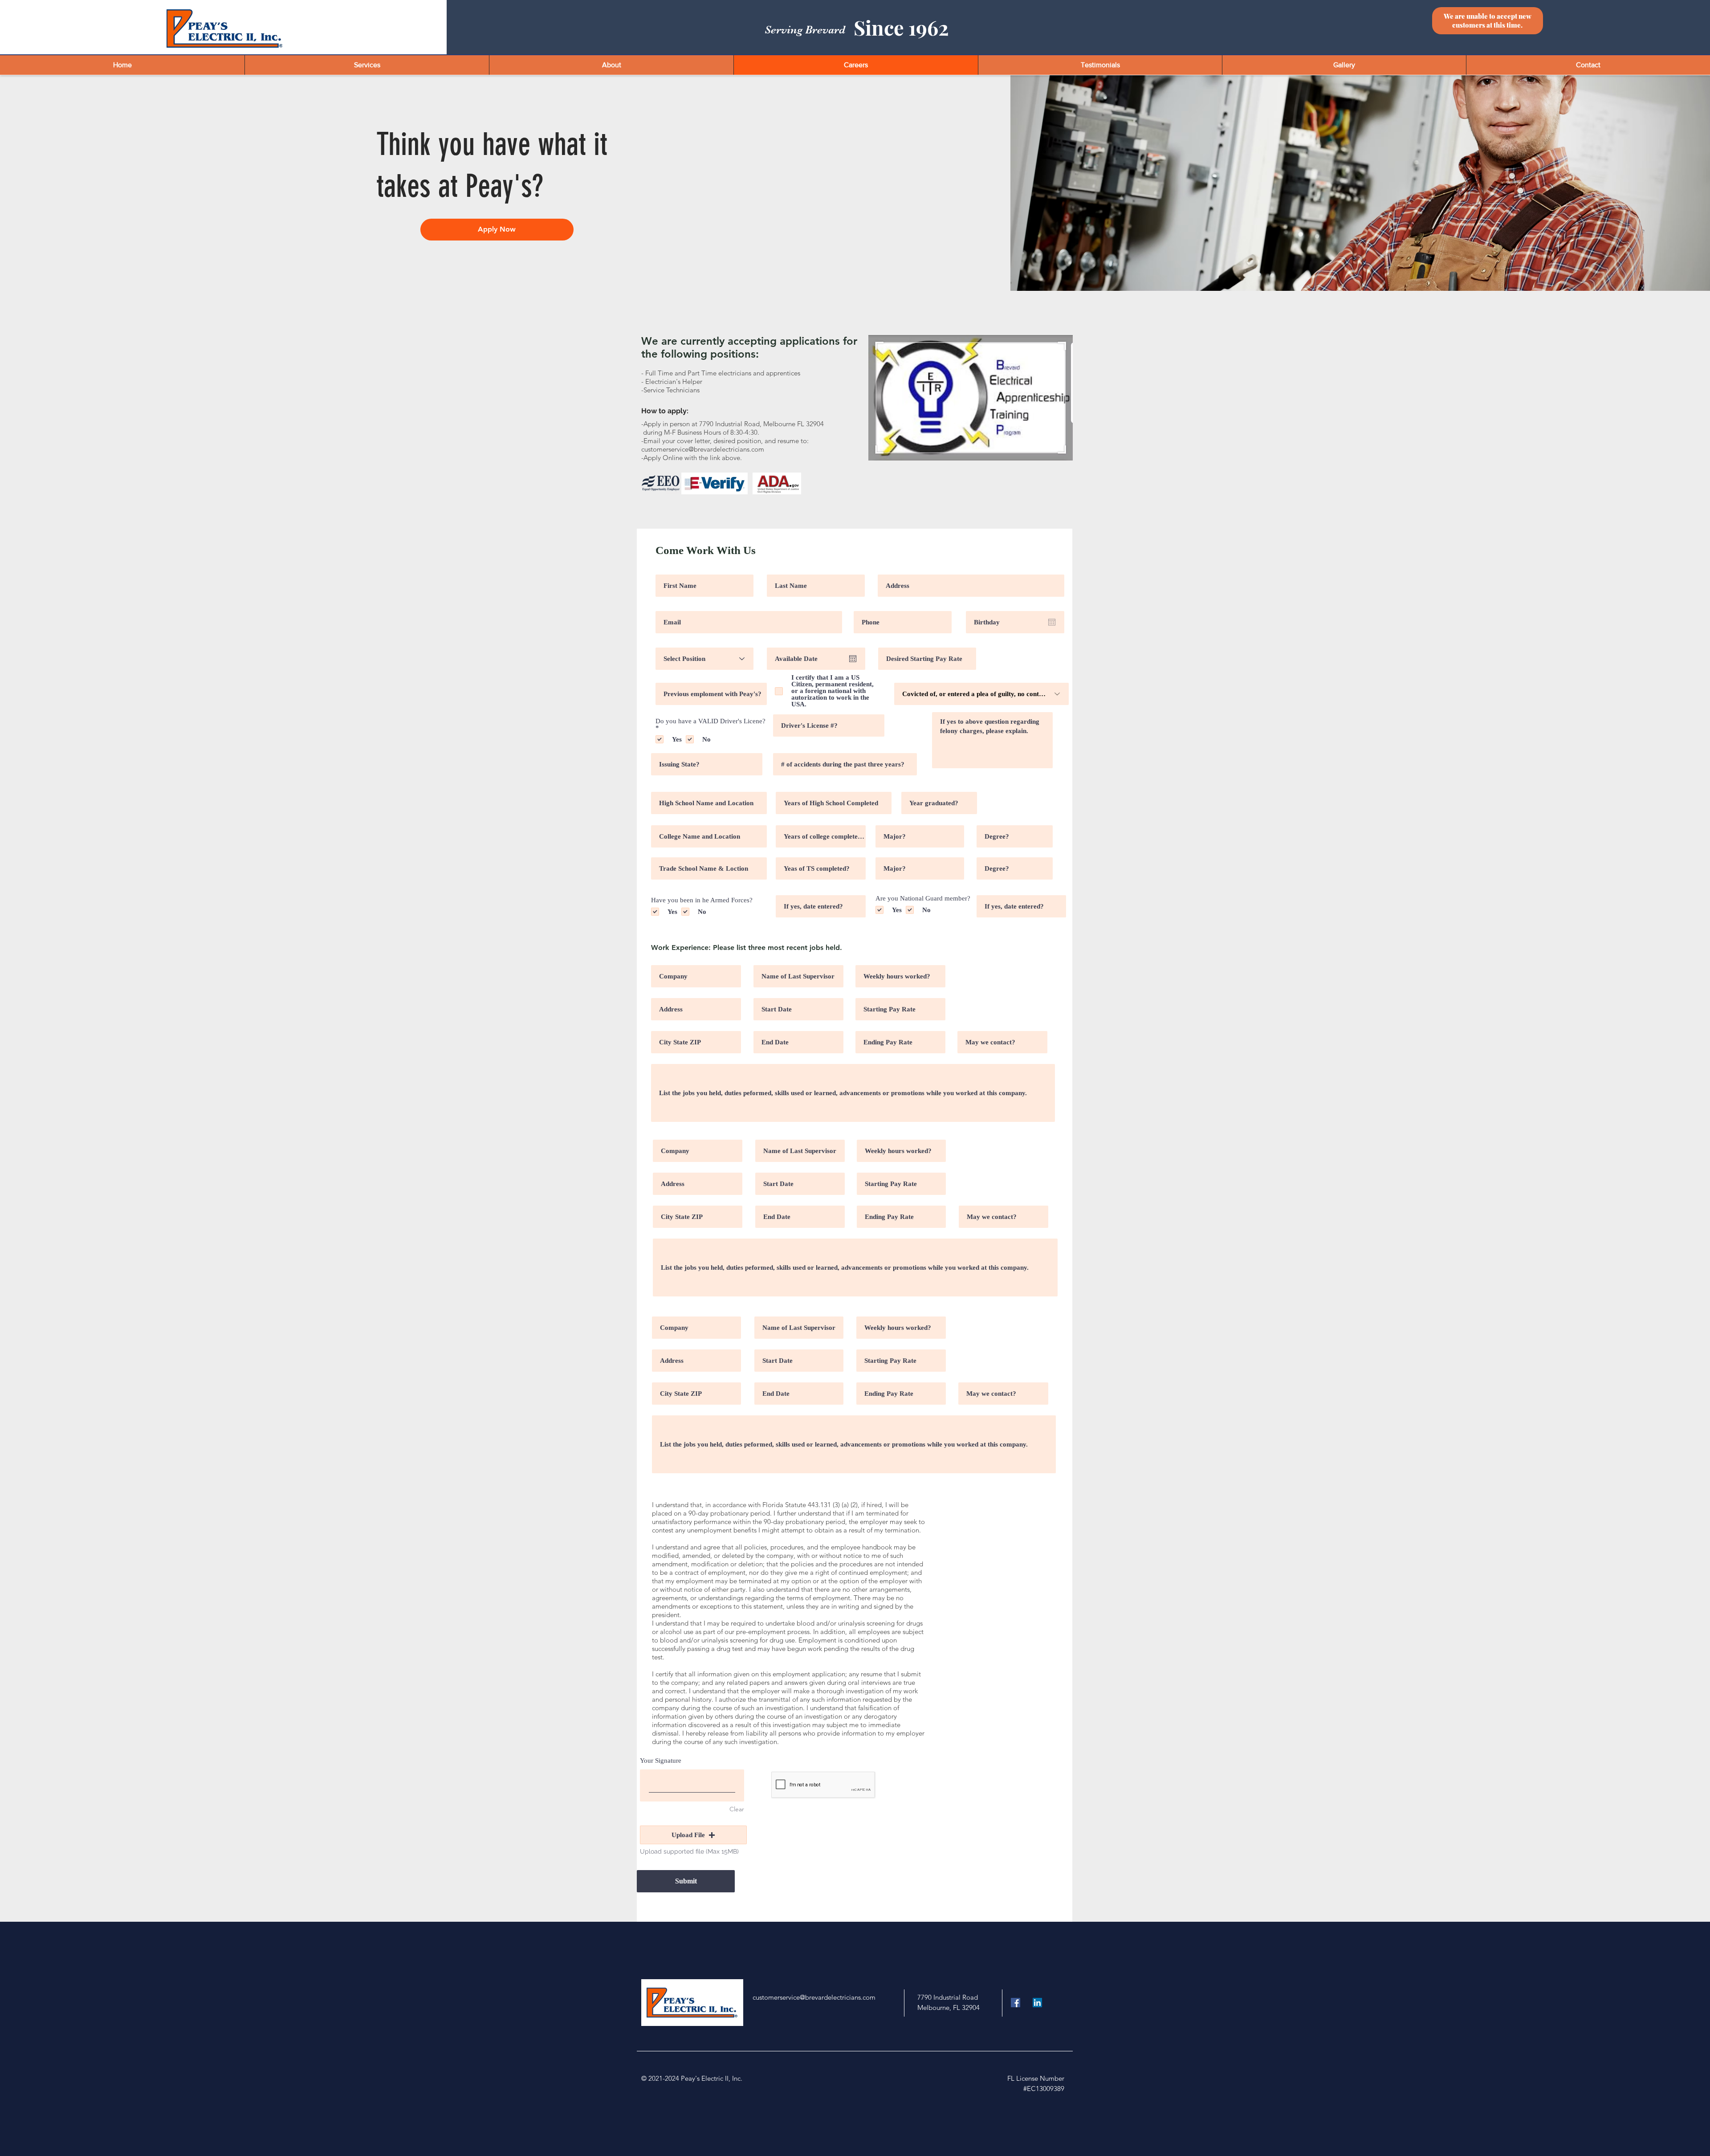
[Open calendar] (1052, 622)
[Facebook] (1016, 2003)
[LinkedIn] (1037, 2003)
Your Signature (661, 1761)
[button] (693, 1835)
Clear (737, 1809)
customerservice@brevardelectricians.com (703, 449)
